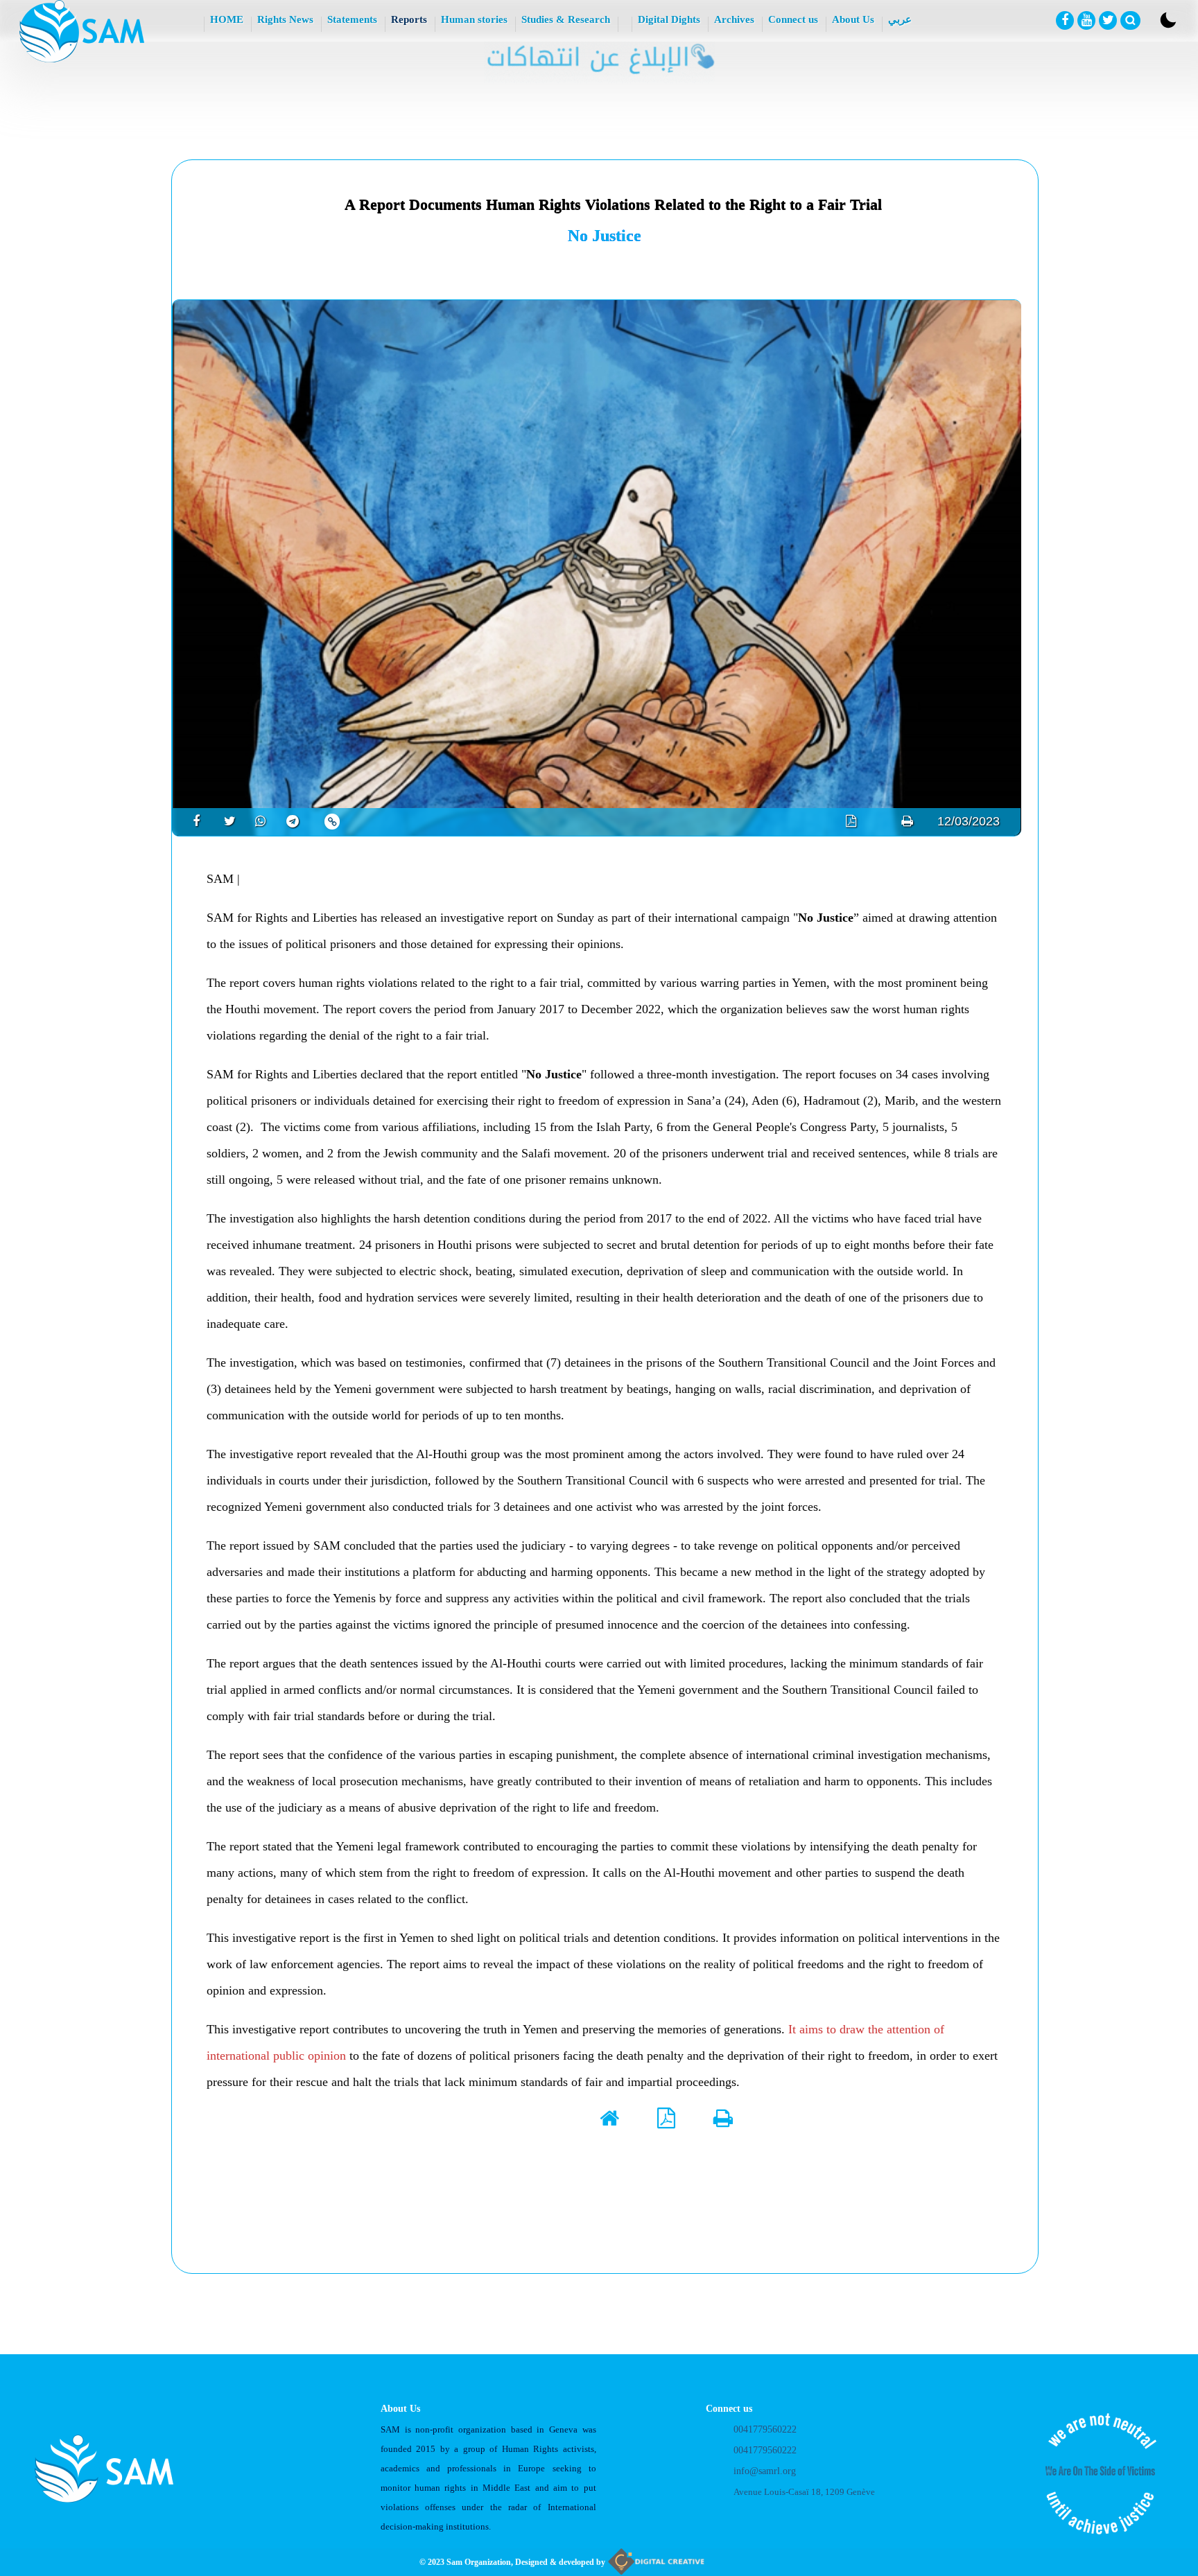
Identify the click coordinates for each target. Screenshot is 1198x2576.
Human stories (474, 19)
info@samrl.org (765, 2471)
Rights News (285, 19)
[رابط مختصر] (332, 822)
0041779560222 (765, 2429)
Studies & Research (566, 19)
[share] (191, 821)
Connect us (793, 19)
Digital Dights (669, 19)
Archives (734, 19)
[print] (907, 821)
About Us (853, 19)
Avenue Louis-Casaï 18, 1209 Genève (804, 2492)
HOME (227, 19)
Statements (352, 19)
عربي (900, 19)
